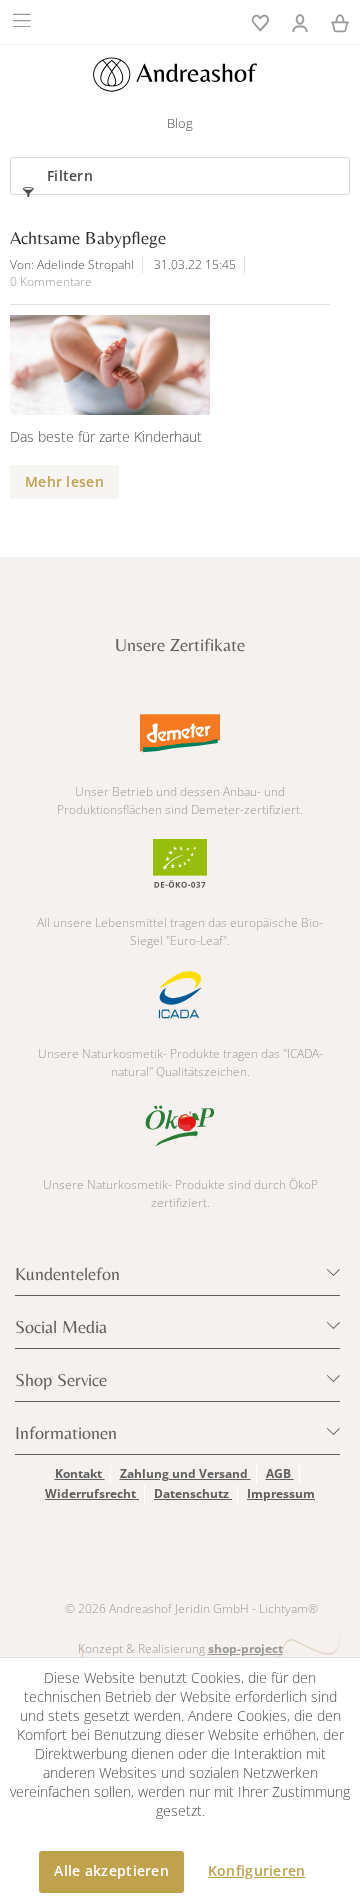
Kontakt (80, 1473)
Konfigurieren (257, 1870)
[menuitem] (24, 20)
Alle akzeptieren (111, 1870)
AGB (280, 1473)
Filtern (70, 175)
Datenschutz (193, 1493)
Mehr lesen (64, 481)
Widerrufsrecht (92, 1493)
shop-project (245, 1648)
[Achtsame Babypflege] (160, 365)
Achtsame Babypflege (88, 237)
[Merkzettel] (260, 21)
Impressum (281, 1493)
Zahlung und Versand (185, 1473)
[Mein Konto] (300, 21)
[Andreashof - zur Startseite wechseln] (174, 74)
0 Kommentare (51, 281)
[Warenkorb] (340, 21)
